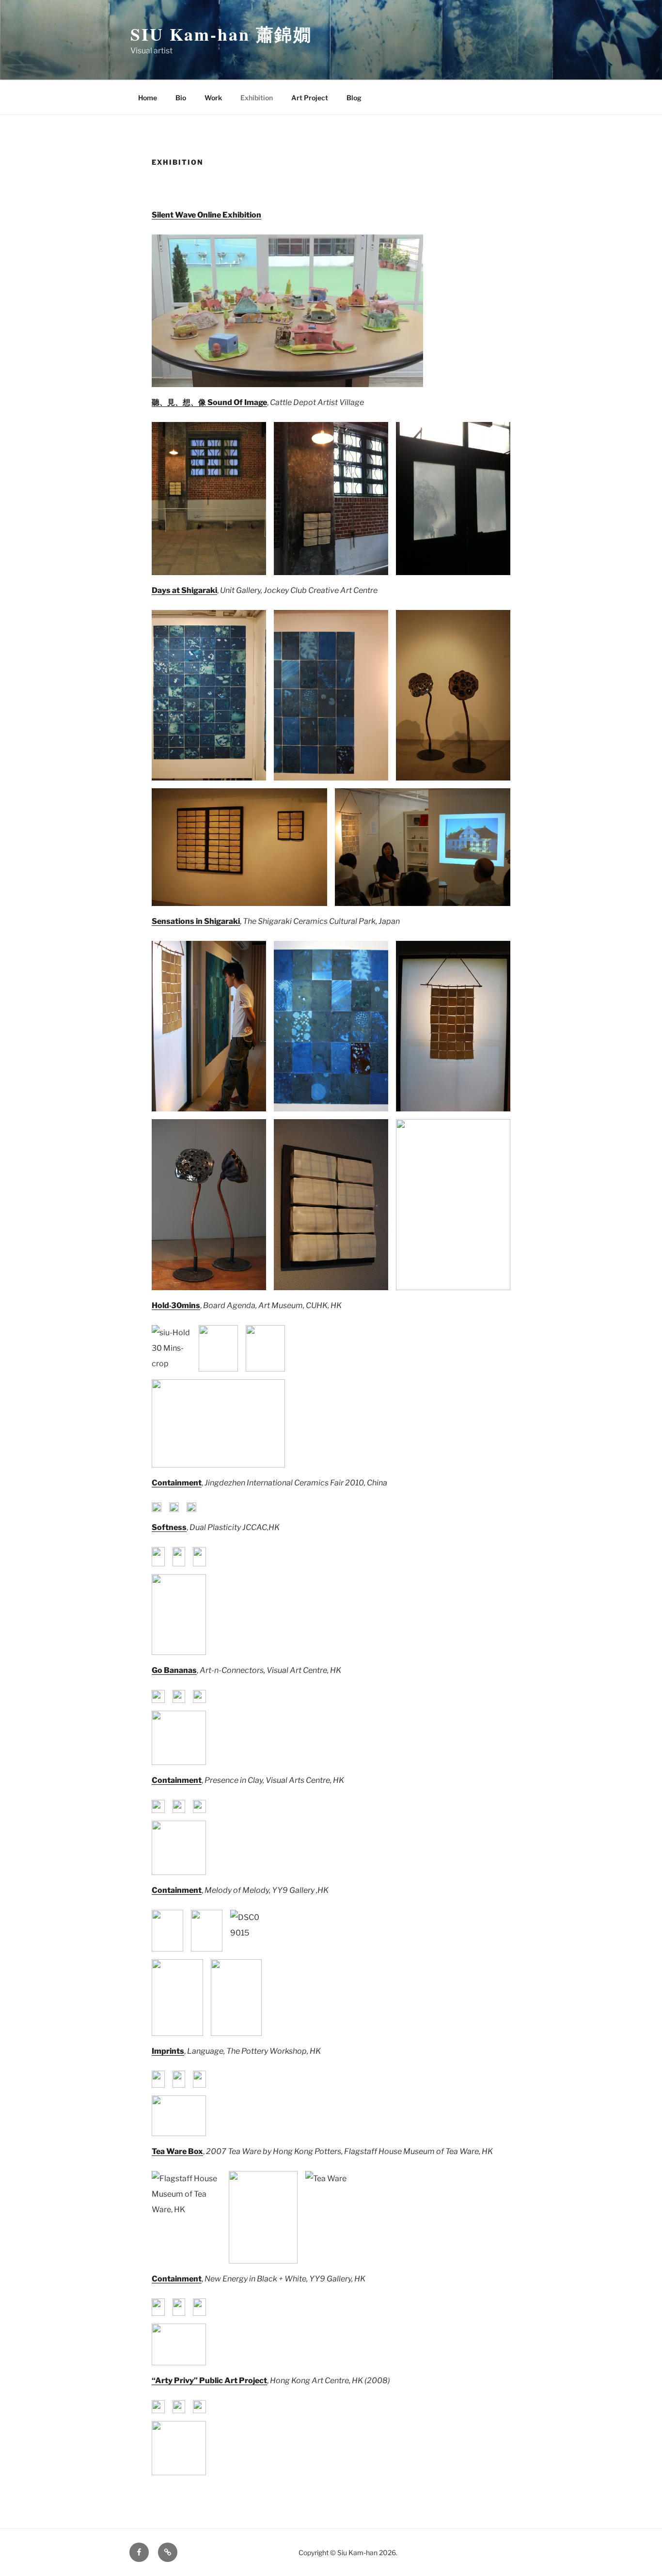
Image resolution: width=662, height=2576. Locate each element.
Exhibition (257, 98)
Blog (354, 98)
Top (639, 2553)
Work (213, 98)
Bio (181, 98)
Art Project (310, 98)
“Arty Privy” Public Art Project (209, 2381)
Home (148, 98)
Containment (177, 1780)
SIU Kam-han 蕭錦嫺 (221, 34)
